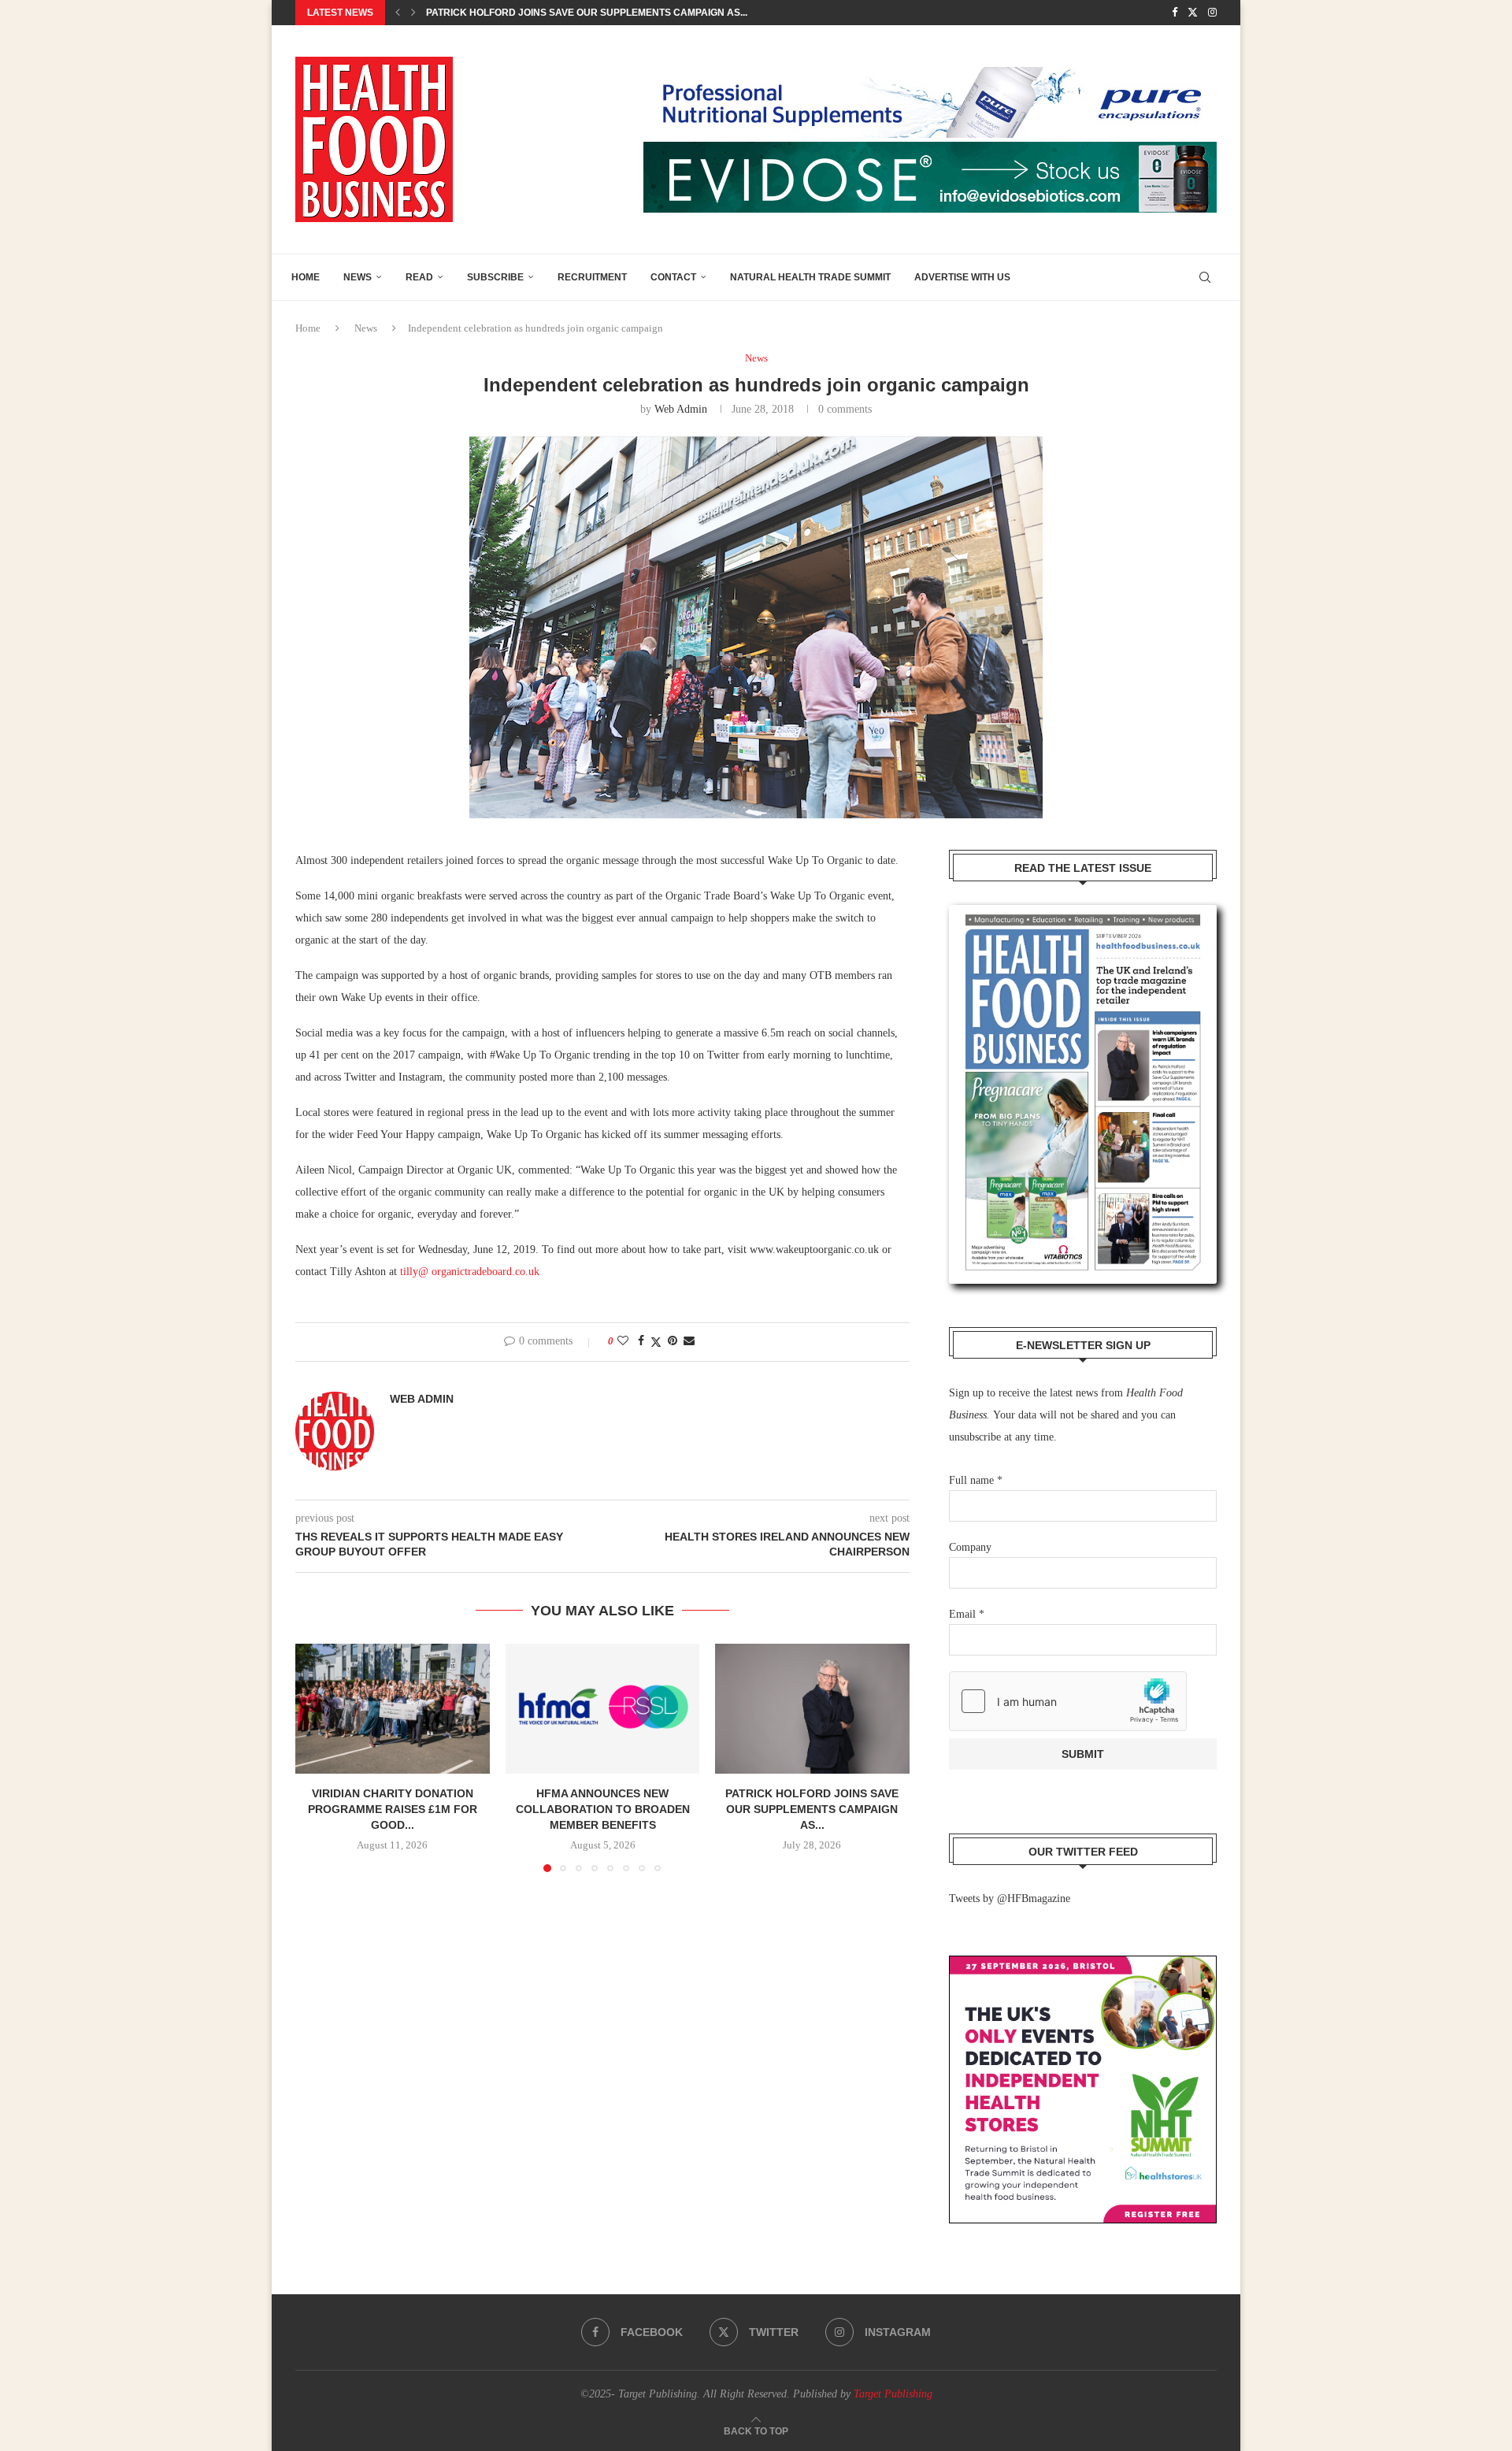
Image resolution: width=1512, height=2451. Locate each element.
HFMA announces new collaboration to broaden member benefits (602, 1810)
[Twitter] (1193, 13)
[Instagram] (1212, 13)
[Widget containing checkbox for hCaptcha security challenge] (1068, 1701)
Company (970, 1547)
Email (967, 1614)
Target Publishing (893, 2394)
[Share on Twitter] (656, 1342)
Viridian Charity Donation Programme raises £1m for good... (393, 1810)
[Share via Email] (689, 1341)
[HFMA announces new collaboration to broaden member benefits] (603, 1708)
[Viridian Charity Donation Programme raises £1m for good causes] (393, 1708)
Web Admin (681, 409)
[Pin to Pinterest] (673, 1341)
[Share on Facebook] (641, 1341)
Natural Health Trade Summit (810, 277)
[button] (398, 13)
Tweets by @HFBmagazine (1010, 1899)
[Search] (1205, 277)
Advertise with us (962, 277)
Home (306, 277)
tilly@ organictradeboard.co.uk (470, 1272)
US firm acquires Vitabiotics (502, 13)
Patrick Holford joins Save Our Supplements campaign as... (813, 1810)
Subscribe (495, 277)
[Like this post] (623, 1341)
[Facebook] (1175, 13)
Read (419, 277)
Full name (976, 1480)
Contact (673, 277)
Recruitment (592, 277)
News (358, 277)
